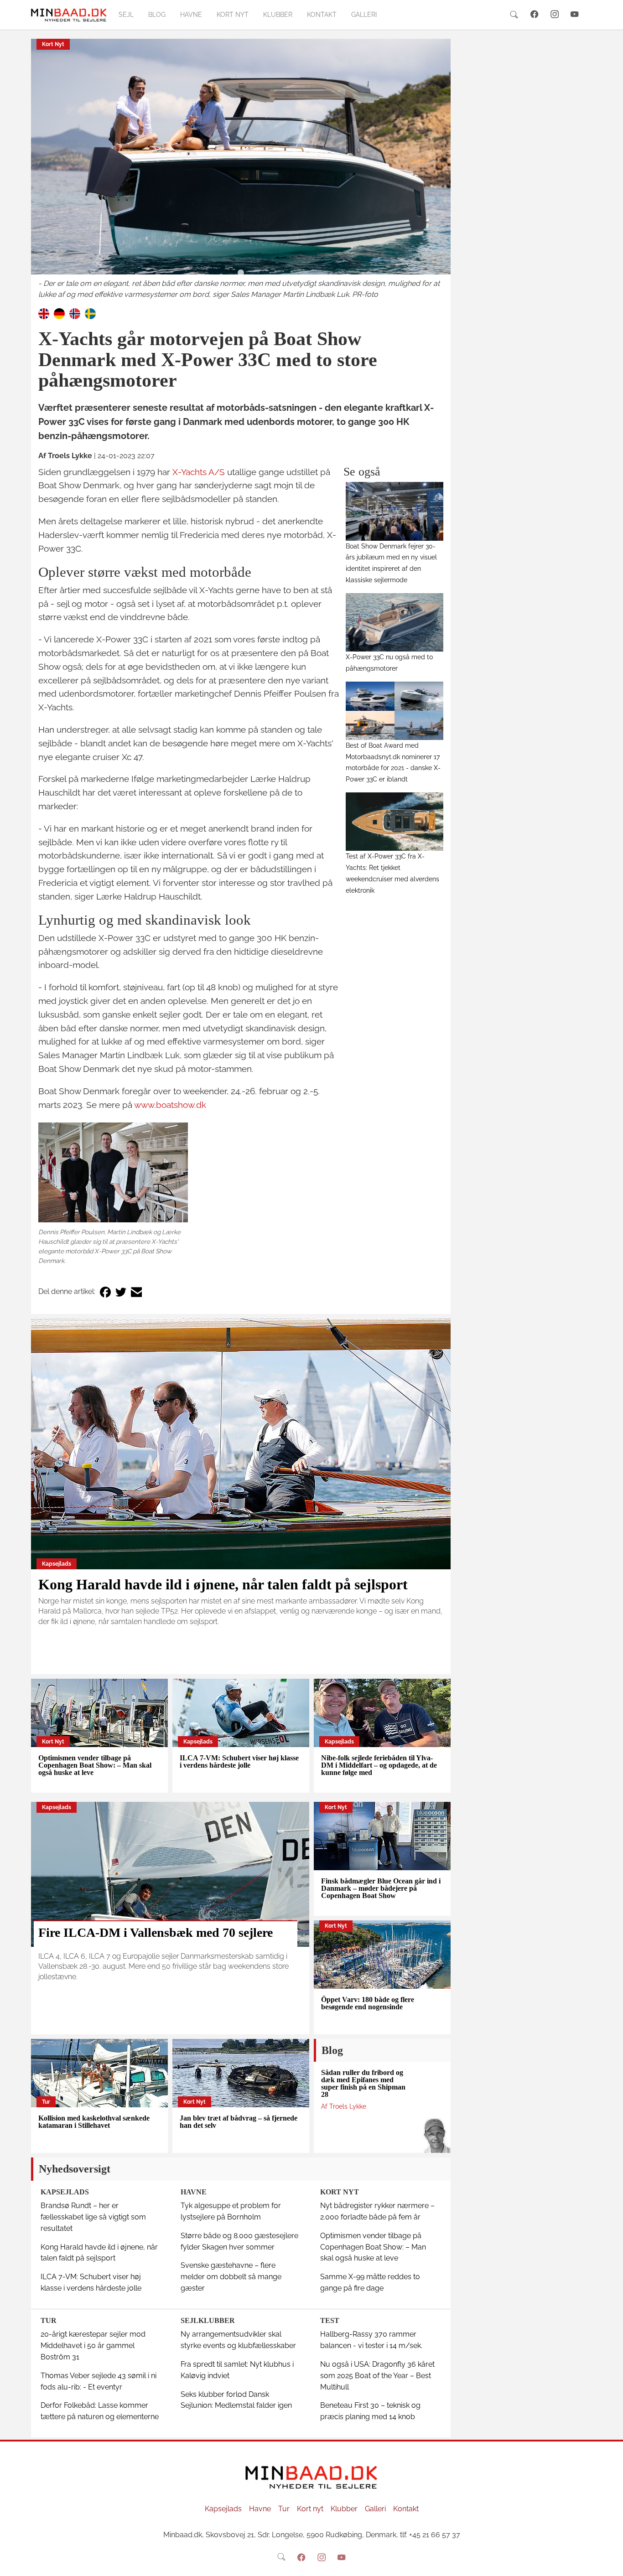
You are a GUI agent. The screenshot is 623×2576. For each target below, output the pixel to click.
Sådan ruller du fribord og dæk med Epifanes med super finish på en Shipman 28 (363, 2083)
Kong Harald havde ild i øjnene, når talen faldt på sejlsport (223, 1584)
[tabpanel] (241, 170)
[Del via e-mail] (136, 1292)
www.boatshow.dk (170, 1105)
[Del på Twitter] (121, 1292)
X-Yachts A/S (199, 472)
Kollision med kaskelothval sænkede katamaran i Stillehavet (94, 2122)
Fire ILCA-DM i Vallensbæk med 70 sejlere (156, 1932)
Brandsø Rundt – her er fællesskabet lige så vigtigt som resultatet (93, 2217)
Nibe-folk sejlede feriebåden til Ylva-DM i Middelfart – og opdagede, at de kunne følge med (379, 1765)
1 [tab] (241, 273)
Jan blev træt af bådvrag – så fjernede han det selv (239, 2122)
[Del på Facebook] (105, 1292)
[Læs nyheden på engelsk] (44, 313)
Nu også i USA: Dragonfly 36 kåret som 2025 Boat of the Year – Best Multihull (377, 2376)
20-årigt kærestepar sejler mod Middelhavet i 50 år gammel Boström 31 (93, 2346)
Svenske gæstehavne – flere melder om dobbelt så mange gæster (231, 2277)
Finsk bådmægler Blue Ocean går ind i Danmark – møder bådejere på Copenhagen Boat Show (381, 1888)
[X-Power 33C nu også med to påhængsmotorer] (395, 622)
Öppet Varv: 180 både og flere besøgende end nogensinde (368, 2003)
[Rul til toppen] (610, 2563)
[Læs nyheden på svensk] (90, 313)
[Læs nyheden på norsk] (75, 313)
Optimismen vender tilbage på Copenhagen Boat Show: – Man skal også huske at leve (95, 1765)
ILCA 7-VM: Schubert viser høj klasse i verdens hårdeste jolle (239, 1761)
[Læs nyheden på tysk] (59, 313)
